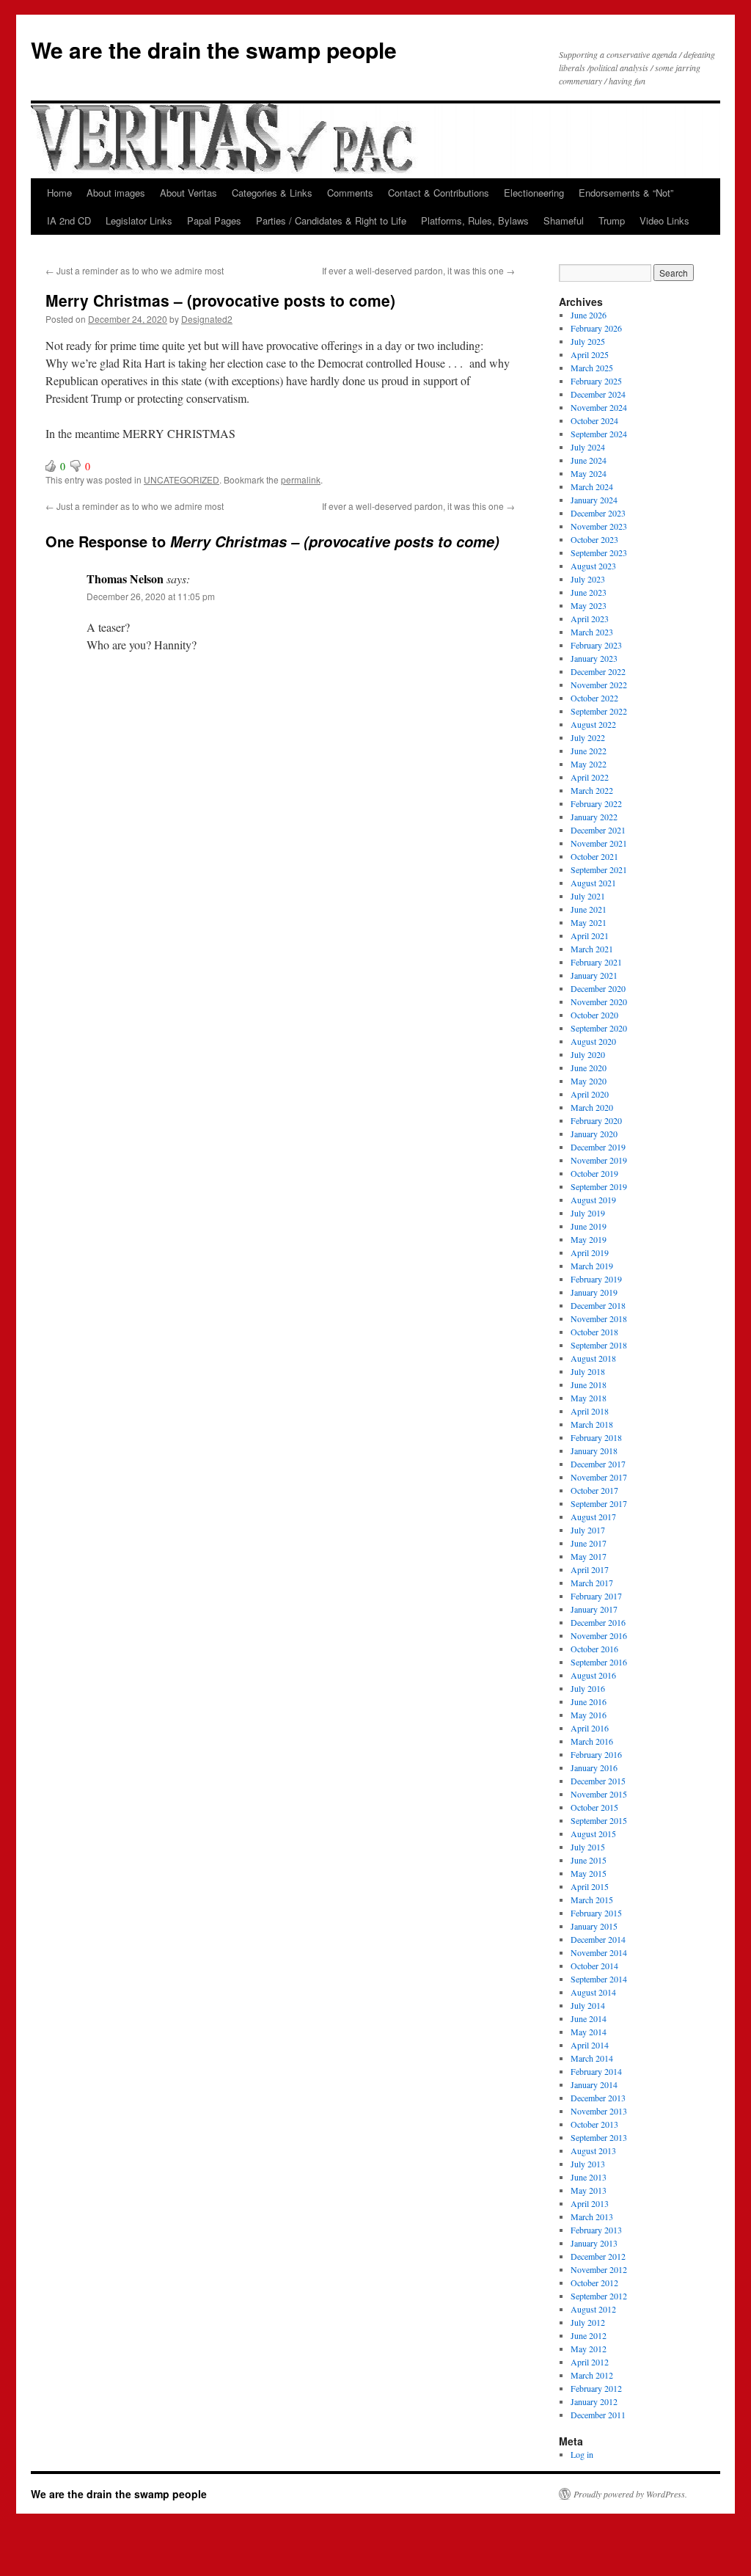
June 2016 (589, 1701)
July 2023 (588, 579)
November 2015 (599, 1794)
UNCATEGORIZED (182, 479)
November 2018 (599, 1318)
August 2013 (593, 2150)
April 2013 (590, 2203)
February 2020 (596, 1120)
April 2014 (590, 2045)
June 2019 (589, 1226)
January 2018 (594, 1451)
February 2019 (596, 1279)
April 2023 (590, 619)
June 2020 (589, 1068)
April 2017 (590, 1569)
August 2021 (593, 883)
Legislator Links (139, 220)
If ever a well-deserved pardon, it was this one (418, 270)
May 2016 (589, 1715)
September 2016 (599, 1662)
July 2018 (588, 1371)
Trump (612, 220)
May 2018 (589, 1398)
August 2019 (593, 1200)
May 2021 (589, 922)
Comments (350, 193)
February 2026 (596, 328)
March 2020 (592, 1107)
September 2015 (599, 1820)
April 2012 (590, 2362)
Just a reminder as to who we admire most (135, 270)
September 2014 (599, 1979)
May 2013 (589, 2190)
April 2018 (590, 1411)
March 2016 (592, 1741)
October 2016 (594, 1649)
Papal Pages (214, 220)
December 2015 (598, 1781)
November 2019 (599, 1160)
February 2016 (596, 1754)
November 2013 (599, 2111)
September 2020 (599, 1028)
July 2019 (588, 1213)
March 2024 (592, 486)
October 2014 (594, 1966)
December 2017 (598, 1464)
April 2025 (590, 354)
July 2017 (588, 1530)
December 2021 (598, 830)
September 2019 (599, 1186)
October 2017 (594, 1490)
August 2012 (593, 2309)
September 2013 (599, 2137)
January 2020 (594, 1134)
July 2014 (588, 2005)
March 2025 (592, 368)
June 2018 (589, 1384)
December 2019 (598, 1147)
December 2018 (598, 1305)
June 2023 (589, 592)
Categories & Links (272, 193)
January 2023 (594, 658)
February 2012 (596, 2388)
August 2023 (593, 566)
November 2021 (599, 843)
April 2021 (590, 935)
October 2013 (594, 2124)
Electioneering (534, 193)
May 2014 (589, 2032)
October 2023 (594, 539)
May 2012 (589, 2349)
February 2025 (596, 381)
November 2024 (599, 407)
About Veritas (188, 193)
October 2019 (594, 1173)
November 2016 (599, 1635)
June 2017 (589, 1543)
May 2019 (589, 1239)
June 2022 (589, 751)
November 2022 (599, 685)
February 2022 (596, 803)
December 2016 (598, 1622)
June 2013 (589, 2177)
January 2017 (594, 1609)
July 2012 (588, 2322)
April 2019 (590, 1252)
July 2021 (588, 896)
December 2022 (598, 671)
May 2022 (589, 764)
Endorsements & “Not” (626, 193)
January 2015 (594, 1926)
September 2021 (599, 869)
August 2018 (593, 1358)
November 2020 (599, 1001)
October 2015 (594, 1807)
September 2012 (599, 2296)
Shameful (564, 220)
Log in (582, 2454)
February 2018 (596, 1437)
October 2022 (594, 698)
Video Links (664, 220)
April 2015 (590, 1886)
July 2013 (588, 2164)
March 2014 (592, 2058)
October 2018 (594, 1332)
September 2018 (599, 1345)
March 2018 (592, 1424)
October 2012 (594, 2283)
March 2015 (592, 1900)
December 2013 (598, 2098)
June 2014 (589, 2018)
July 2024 (588, 447)
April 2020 (590, 1094)
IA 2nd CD (69, 220)
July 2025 (588, 341)
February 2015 (596, 1913)
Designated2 (207, 319)
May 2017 (589, 1556)
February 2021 (596, 962)
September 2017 (599, 1503)
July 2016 (588, 1688)
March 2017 (592, 1583)
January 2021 (594, 975)
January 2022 (594, 817)
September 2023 (599, 552)
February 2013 (596, 2230)
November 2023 (599, 526)
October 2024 (594, 420)
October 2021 (594, 856)
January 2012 (594, 2401)
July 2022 (588, 737)
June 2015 (589, 1860)
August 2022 (593, 724)
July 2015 (588, 1847)
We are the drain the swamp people (214, 50)
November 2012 (599, 2269)
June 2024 (589, 460)
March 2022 (592, 790)
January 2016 (594, 1767)
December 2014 (598, 1939)
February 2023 (596, 645)
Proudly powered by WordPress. (630, 2494)
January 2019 (594, 1292)
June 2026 (589, 315)
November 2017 (599, 1477)
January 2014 (594, 2084)
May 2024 (589, 473)
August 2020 (593, 1041)
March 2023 (592, 632)
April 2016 (590, 1728)
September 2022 (599, 711)
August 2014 (593, 1992)
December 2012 (598, 2256)
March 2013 (592, 2216)
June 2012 (589, 2335)
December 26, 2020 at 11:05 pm (151, 596)
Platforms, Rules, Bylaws (475, 220)
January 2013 (594, 2243)
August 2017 (593, 1517)
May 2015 (589, 1873)
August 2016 (593, 1675)
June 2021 (589, 909)
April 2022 (590, 777)
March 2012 (592, 2375)
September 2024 (599, 434)
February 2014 (596, 2071)
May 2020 (589, 1081)
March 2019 (592, 1266)
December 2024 (598, 394)
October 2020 (594, 1015)
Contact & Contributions (439, 193)
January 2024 (594, 500)
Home (59, 193)
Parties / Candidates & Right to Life (331, 220)
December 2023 (598, 513)
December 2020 (598, 988)
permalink (301, 479)
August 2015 (593, 1834)
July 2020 (588, 1054)
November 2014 (599, 1952)
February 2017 (596, 1596)
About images (116, 193)
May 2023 (589, 605)
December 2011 (598, 2415)
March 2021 (592, 949)
